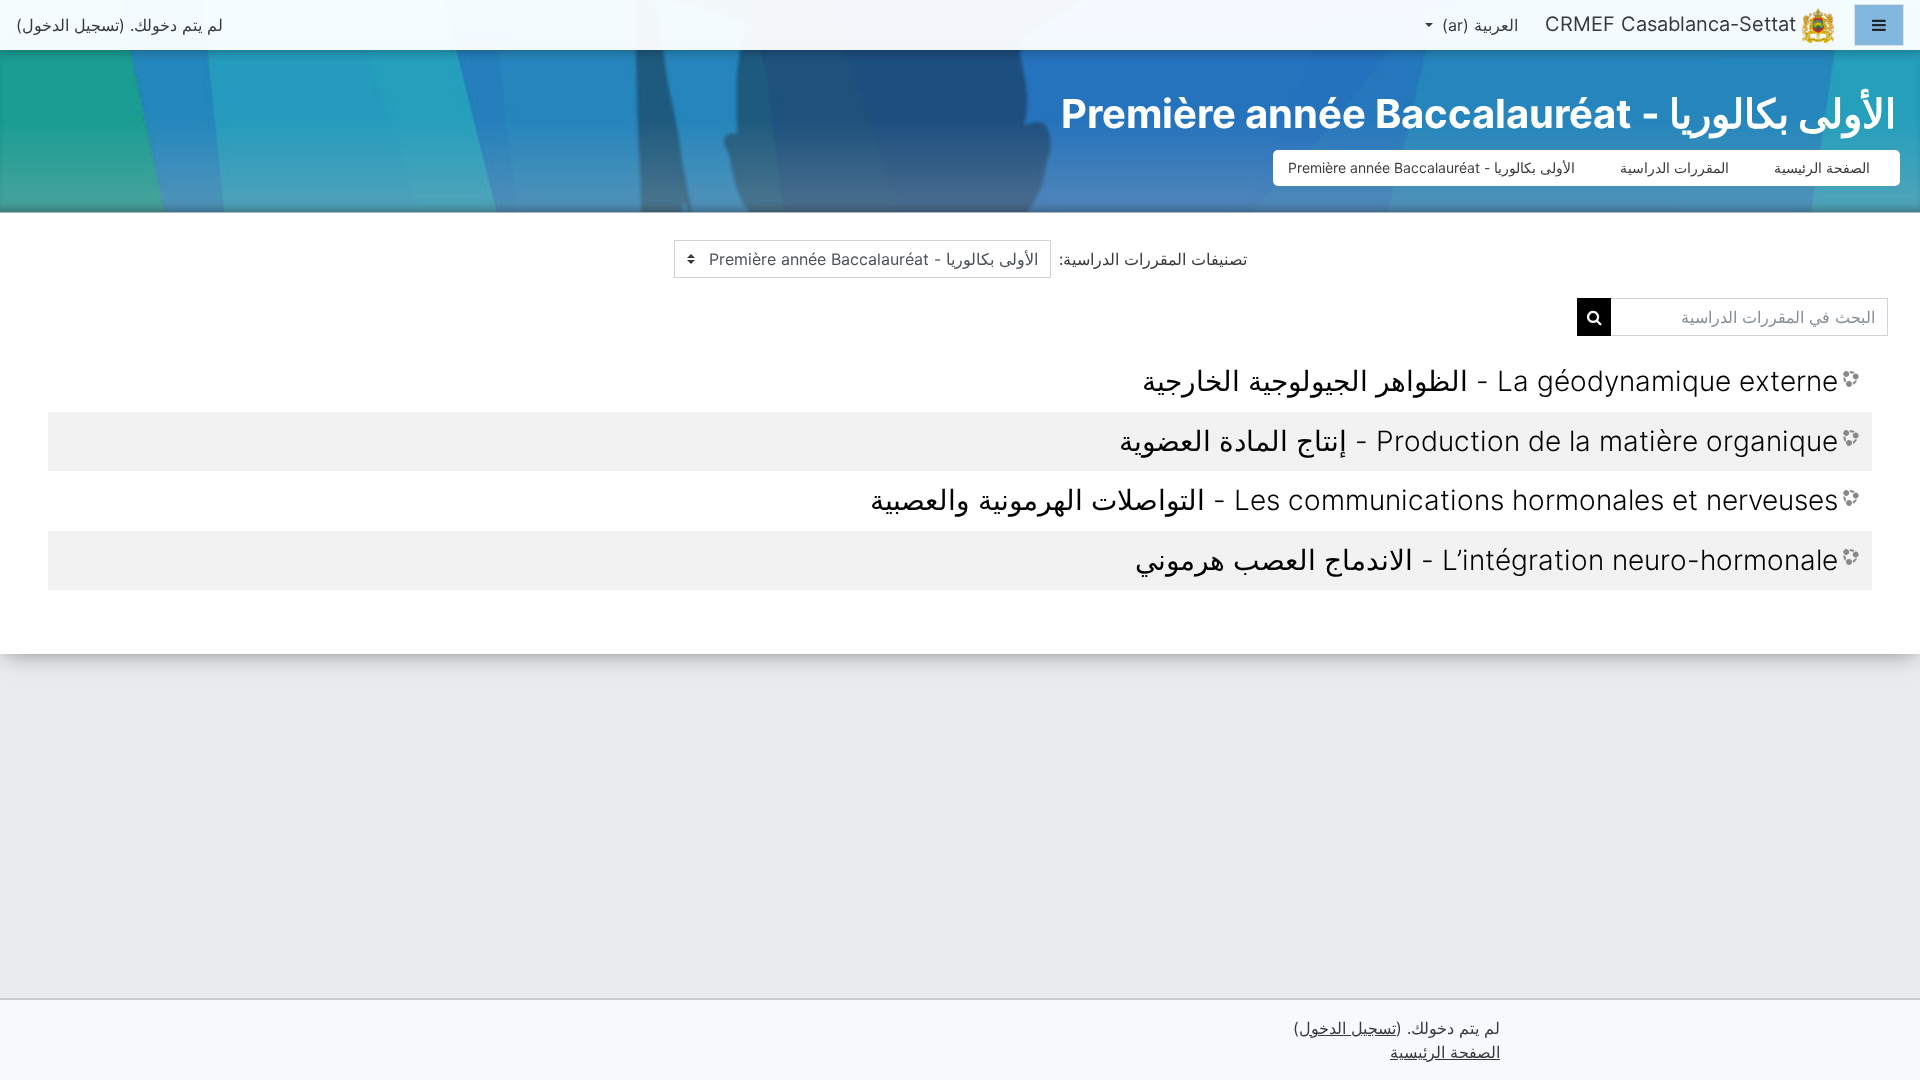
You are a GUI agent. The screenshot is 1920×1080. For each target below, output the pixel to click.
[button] (45, 981)
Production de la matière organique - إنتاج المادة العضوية (1478, 441)
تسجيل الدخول (70, 25)
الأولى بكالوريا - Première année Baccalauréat (1431, 167)
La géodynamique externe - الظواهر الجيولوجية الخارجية (1490, 381)
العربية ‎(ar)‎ (1477, 25)
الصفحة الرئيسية (1822, 167)
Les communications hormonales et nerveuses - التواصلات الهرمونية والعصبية (1354, 500)
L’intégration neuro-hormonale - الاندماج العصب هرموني (1486, 560)
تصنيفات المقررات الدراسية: (1153, 259)
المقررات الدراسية (1674, 167)
